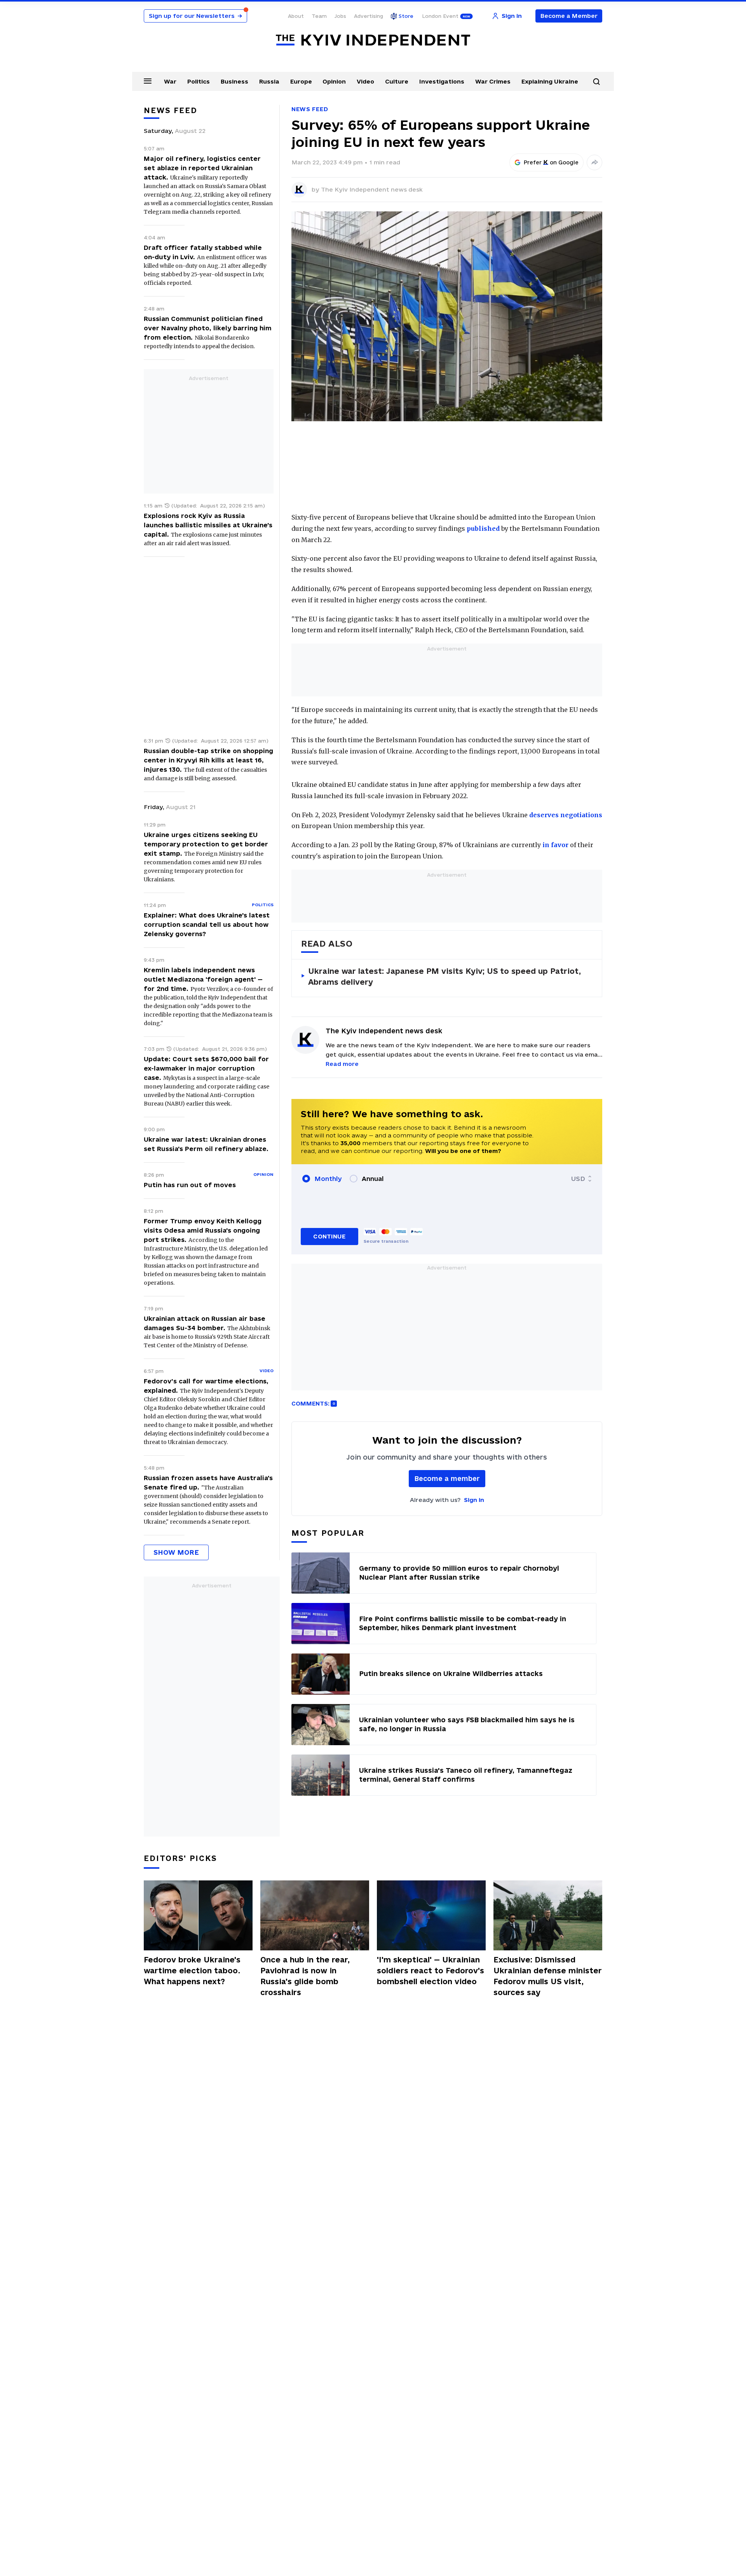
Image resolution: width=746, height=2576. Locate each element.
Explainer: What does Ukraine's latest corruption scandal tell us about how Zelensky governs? (207, 924)
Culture (397, 81)
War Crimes (493, 81)
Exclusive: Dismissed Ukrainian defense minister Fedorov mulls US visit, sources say (548, 1976)
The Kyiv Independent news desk (372, 189)
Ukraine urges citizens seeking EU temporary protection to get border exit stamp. (206, 844)
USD (578, 1179)
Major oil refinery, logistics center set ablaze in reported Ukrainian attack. (202, 168)
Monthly (328, 1179)
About (296, 16)
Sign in (474, 1500)
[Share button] (594, 162)
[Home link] (373, 40)
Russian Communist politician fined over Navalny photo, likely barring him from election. (208, 328)
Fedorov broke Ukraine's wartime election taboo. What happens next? (192, 1971)
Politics (199, 81)
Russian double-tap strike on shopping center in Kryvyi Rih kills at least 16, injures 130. (208, 760)
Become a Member (569, 16)
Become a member (447, 1478)
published (483, 528)
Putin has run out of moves (190, 1185)
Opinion (334, 81)
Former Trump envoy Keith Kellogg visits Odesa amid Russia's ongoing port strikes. (203, 1230)
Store (406, 16)
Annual (373, 1179)
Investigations (442, 81)
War (170, 81)
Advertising (369, 16)
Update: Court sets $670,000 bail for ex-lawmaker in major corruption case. (206, 1068)
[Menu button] (148, 81)
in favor (555, 845)
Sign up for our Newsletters (195, 16)
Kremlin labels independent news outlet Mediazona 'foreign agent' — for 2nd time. (203, 979)
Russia (269, 81)
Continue (329, 1236)
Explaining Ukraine (550, 81)
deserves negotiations (566, 815)
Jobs (340, 16)
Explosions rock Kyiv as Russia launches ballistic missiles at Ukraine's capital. (208, 525)
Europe (301, 81)
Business (234, 81)
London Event (440, 16)
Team (319, 16)
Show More (176, 1552)
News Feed (310, 109)
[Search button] (596, 82)
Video (365, 81)
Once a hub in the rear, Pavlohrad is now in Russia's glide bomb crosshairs (305, 1976)
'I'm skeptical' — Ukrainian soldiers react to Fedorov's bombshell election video (431, 1971)
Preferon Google (551, 162)
